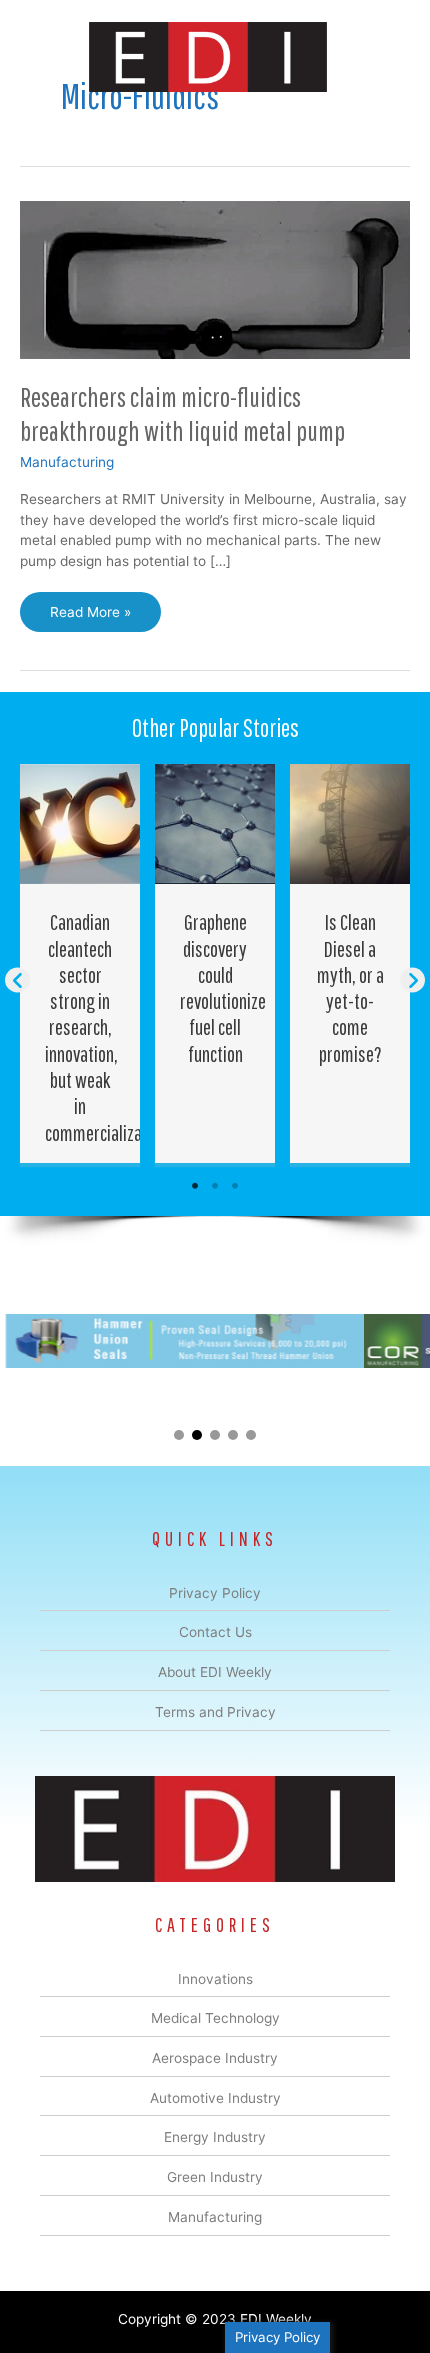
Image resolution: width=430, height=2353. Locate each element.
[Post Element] (80, 963)
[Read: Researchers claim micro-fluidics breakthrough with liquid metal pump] (215, 279)
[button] (17, 980)
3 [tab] (235, 1186)
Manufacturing (67, 462)
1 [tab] (195, 1186)
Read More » (92, 618)
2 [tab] (215, 1186)
